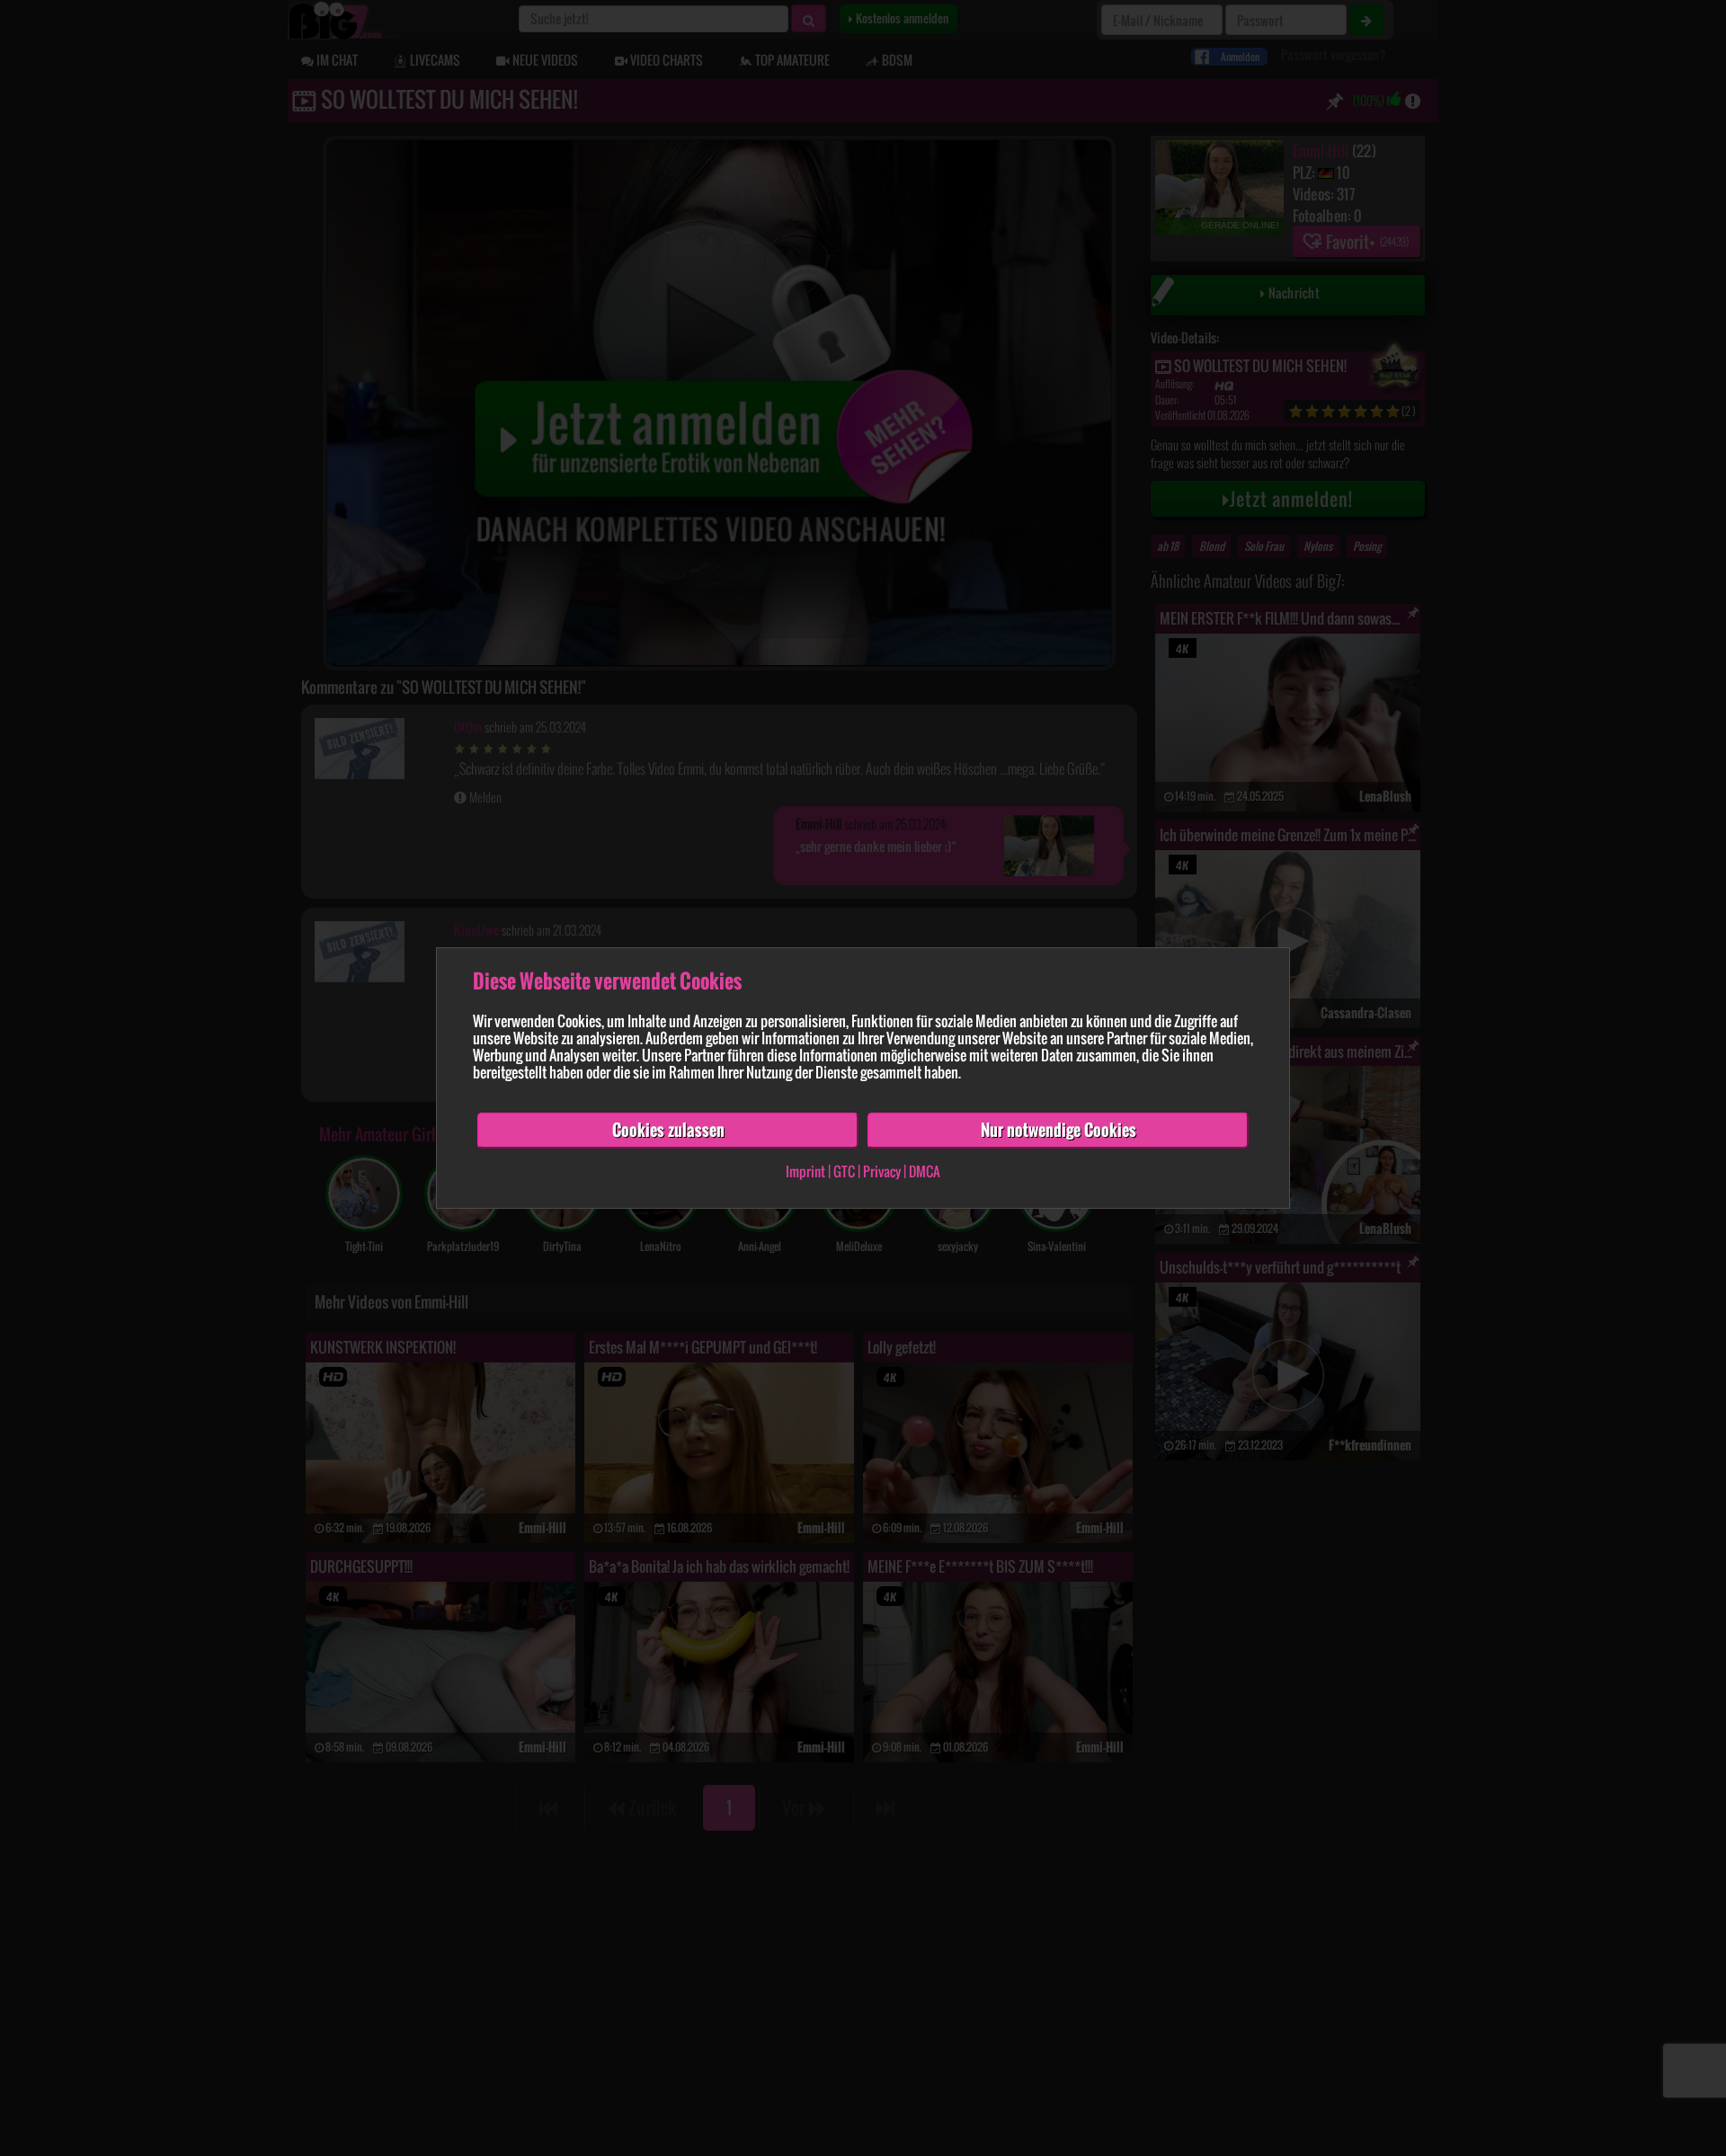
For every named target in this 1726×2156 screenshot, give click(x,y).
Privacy (882, 1171)
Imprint (805, 1171)
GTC (844, 1171)
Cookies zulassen (668, 1130)
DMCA (925, 1171)
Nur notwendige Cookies (1059, 1130)
